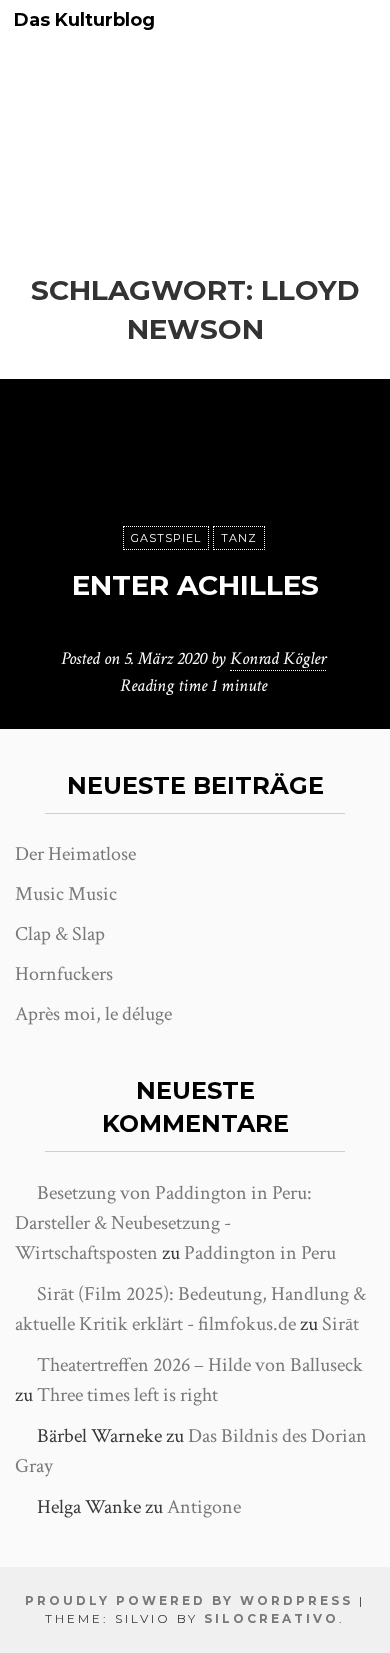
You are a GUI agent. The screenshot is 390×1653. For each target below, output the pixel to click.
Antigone (204, 1507)
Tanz (239, 538)
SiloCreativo (271, 1618)
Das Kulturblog (84, 20)
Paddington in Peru (260, 1253)
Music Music (66, 894)
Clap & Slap (60, 934)
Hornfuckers (64, 974)
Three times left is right (127, 1395)
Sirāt (340, 1324)
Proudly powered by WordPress (189, 1600)
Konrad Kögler (278, 658)
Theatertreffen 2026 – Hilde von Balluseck (200, 1365)
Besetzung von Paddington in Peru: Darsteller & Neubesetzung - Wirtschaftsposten (163, 1223)
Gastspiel (166, 538)
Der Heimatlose (75, 854)
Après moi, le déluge (93, 1014)
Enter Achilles (195, 585)
